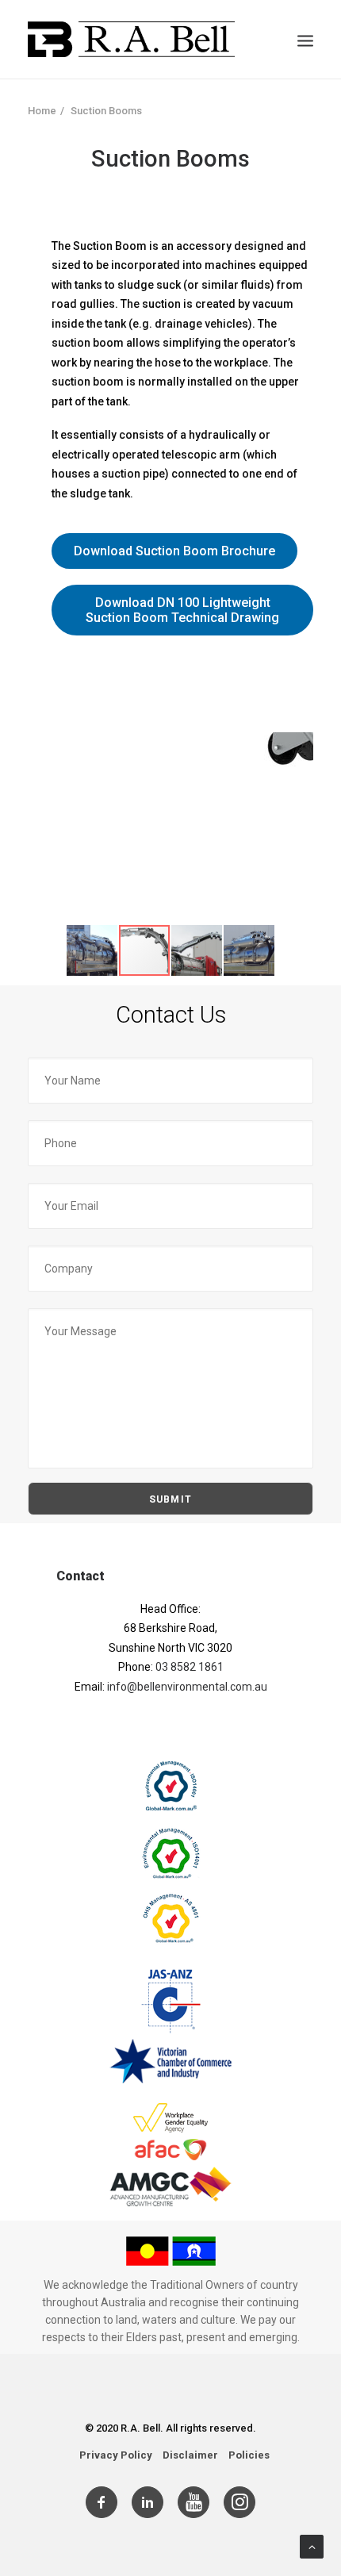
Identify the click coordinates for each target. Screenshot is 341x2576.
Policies (249, 2455)
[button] (299, 747)
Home (42, 111)
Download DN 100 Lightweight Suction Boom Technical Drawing (182, 610)
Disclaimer (190, 2455)
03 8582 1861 (190, 1667)
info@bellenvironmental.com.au (187, 1687)
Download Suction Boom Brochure (174, 551)
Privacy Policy (116, 2455)
